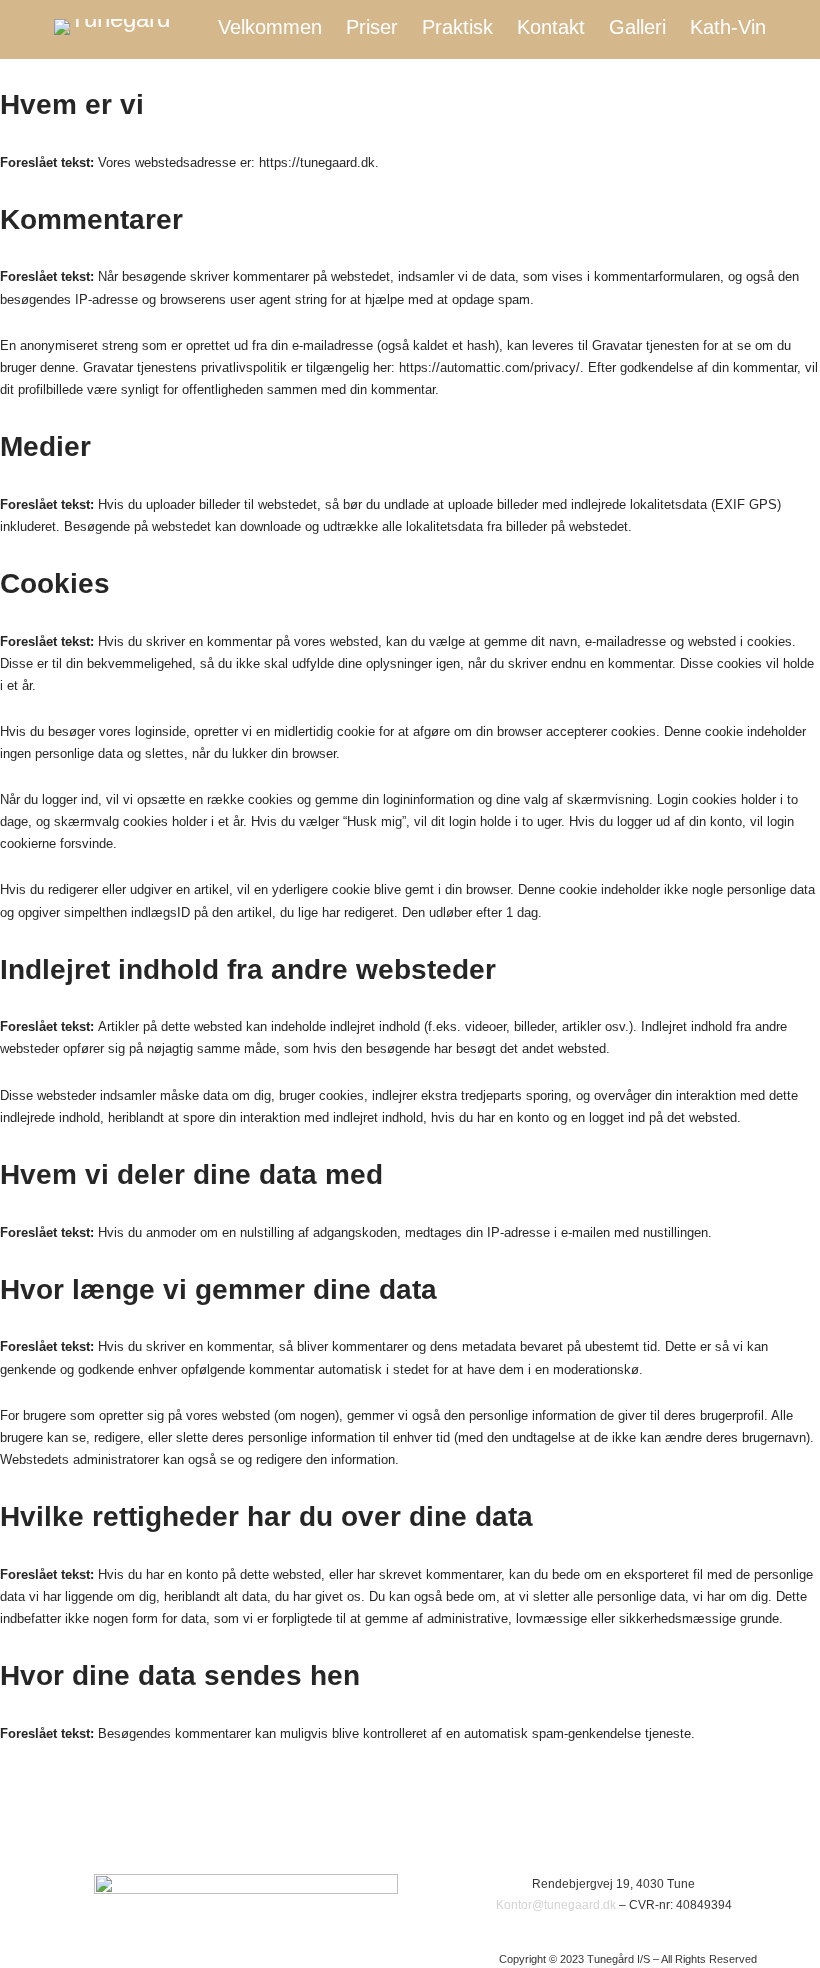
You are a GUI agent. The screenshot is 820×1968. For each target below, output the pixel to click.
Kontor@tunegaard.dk (556, 1905)
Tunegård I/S (788, 1959)
